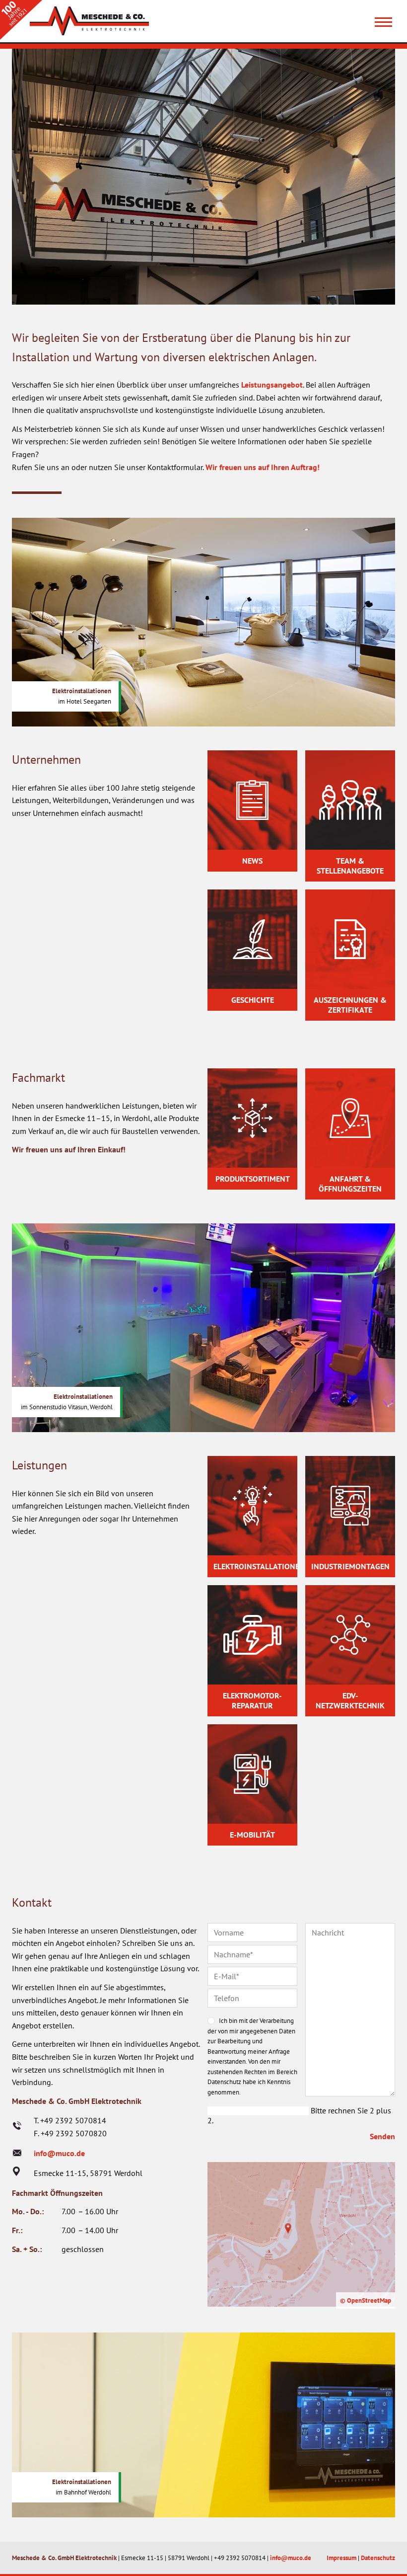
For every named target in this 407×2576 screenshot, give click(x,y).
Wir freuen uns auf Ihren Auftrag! (263, 467)
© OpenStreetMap (366, 2300)
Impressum (341, 2558)
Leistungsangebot (272, 385)
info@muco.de (59, 2153)
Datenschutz (378, 2558)
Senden (382, 2136)
